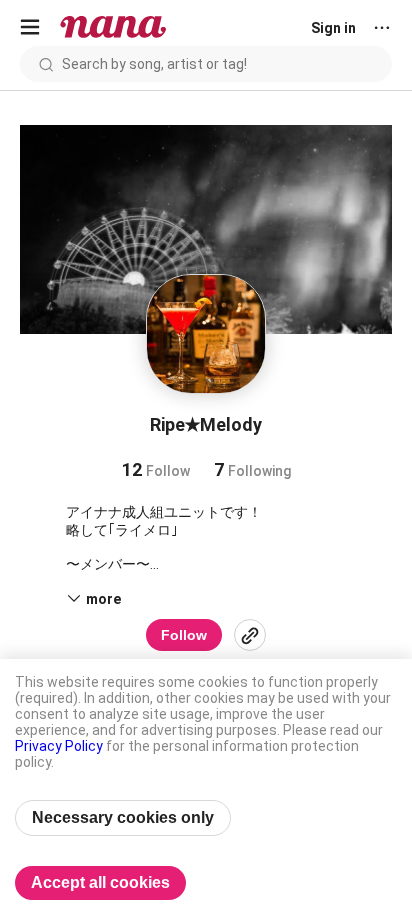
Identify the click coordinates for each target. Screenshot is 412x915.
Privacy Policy (59, 746)
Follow (184, 635)
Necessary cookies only (123, 817)
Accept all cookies (100, 882)
